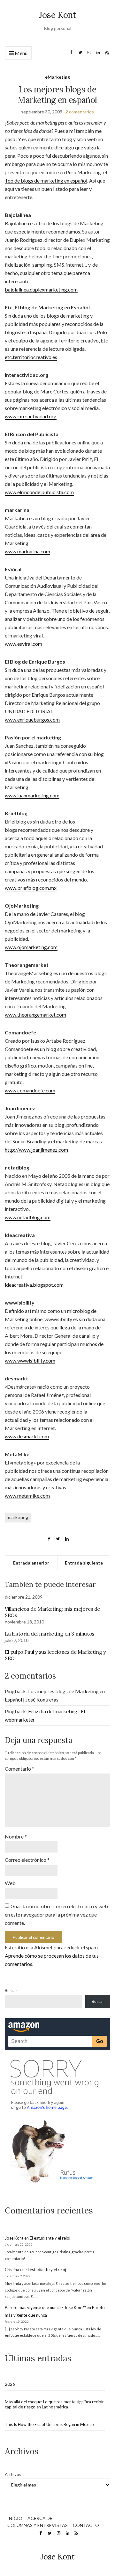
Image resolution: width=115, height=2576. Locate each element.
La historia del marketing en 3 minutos (50, 1634)
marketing (18, 1517)
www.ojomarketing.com (31, 947)
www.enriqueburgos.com (32, 720)
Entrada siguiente (84, 1563)
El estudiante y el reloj (50, 2238)
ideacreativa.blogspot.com (34, 1285)
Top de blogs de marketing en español (46, 180)
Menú (21, 53)
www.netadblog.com (28, 1217)
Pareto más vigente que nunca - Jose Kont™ (45, 2307)
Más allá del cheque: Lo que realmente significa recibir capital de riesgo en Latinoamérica (54, 2404)
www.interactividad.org (31, 416)
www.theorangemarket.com (35, 1015)
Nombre (16, 1836)
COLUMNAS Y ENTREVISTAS (38, 2525)
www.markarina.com (27, 551)
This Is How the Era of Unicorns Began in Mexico (49, 2424)
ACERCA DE (40, 2518)
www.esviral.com (23, 644)
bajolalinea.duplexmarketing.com (41, 289)
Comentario (19, 1769)
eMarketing (57, 77)
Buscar (11, 1990)
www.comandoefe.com (30, 1090)
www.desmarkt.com (27, 1436)
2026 (10, 2384)
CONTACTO (86, 2525)
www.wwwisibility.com (30, 1360)
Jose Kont (58, 15)
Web (10, 1883)
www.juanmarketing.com (32, 795)
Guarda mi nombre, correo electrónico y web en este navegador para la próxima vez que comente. (56, 1914)
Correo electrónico (27, 1860)
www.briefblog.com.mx (31, 888)
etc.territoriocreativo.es (31, 357)
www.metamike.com (27, 1496)
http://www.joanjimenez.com (36, 1150)
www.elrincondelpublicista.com (39, 492)
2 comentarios (80, 112)
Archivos (13, 2474)
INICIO (15, 2518)
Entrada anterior (31, 1563)
